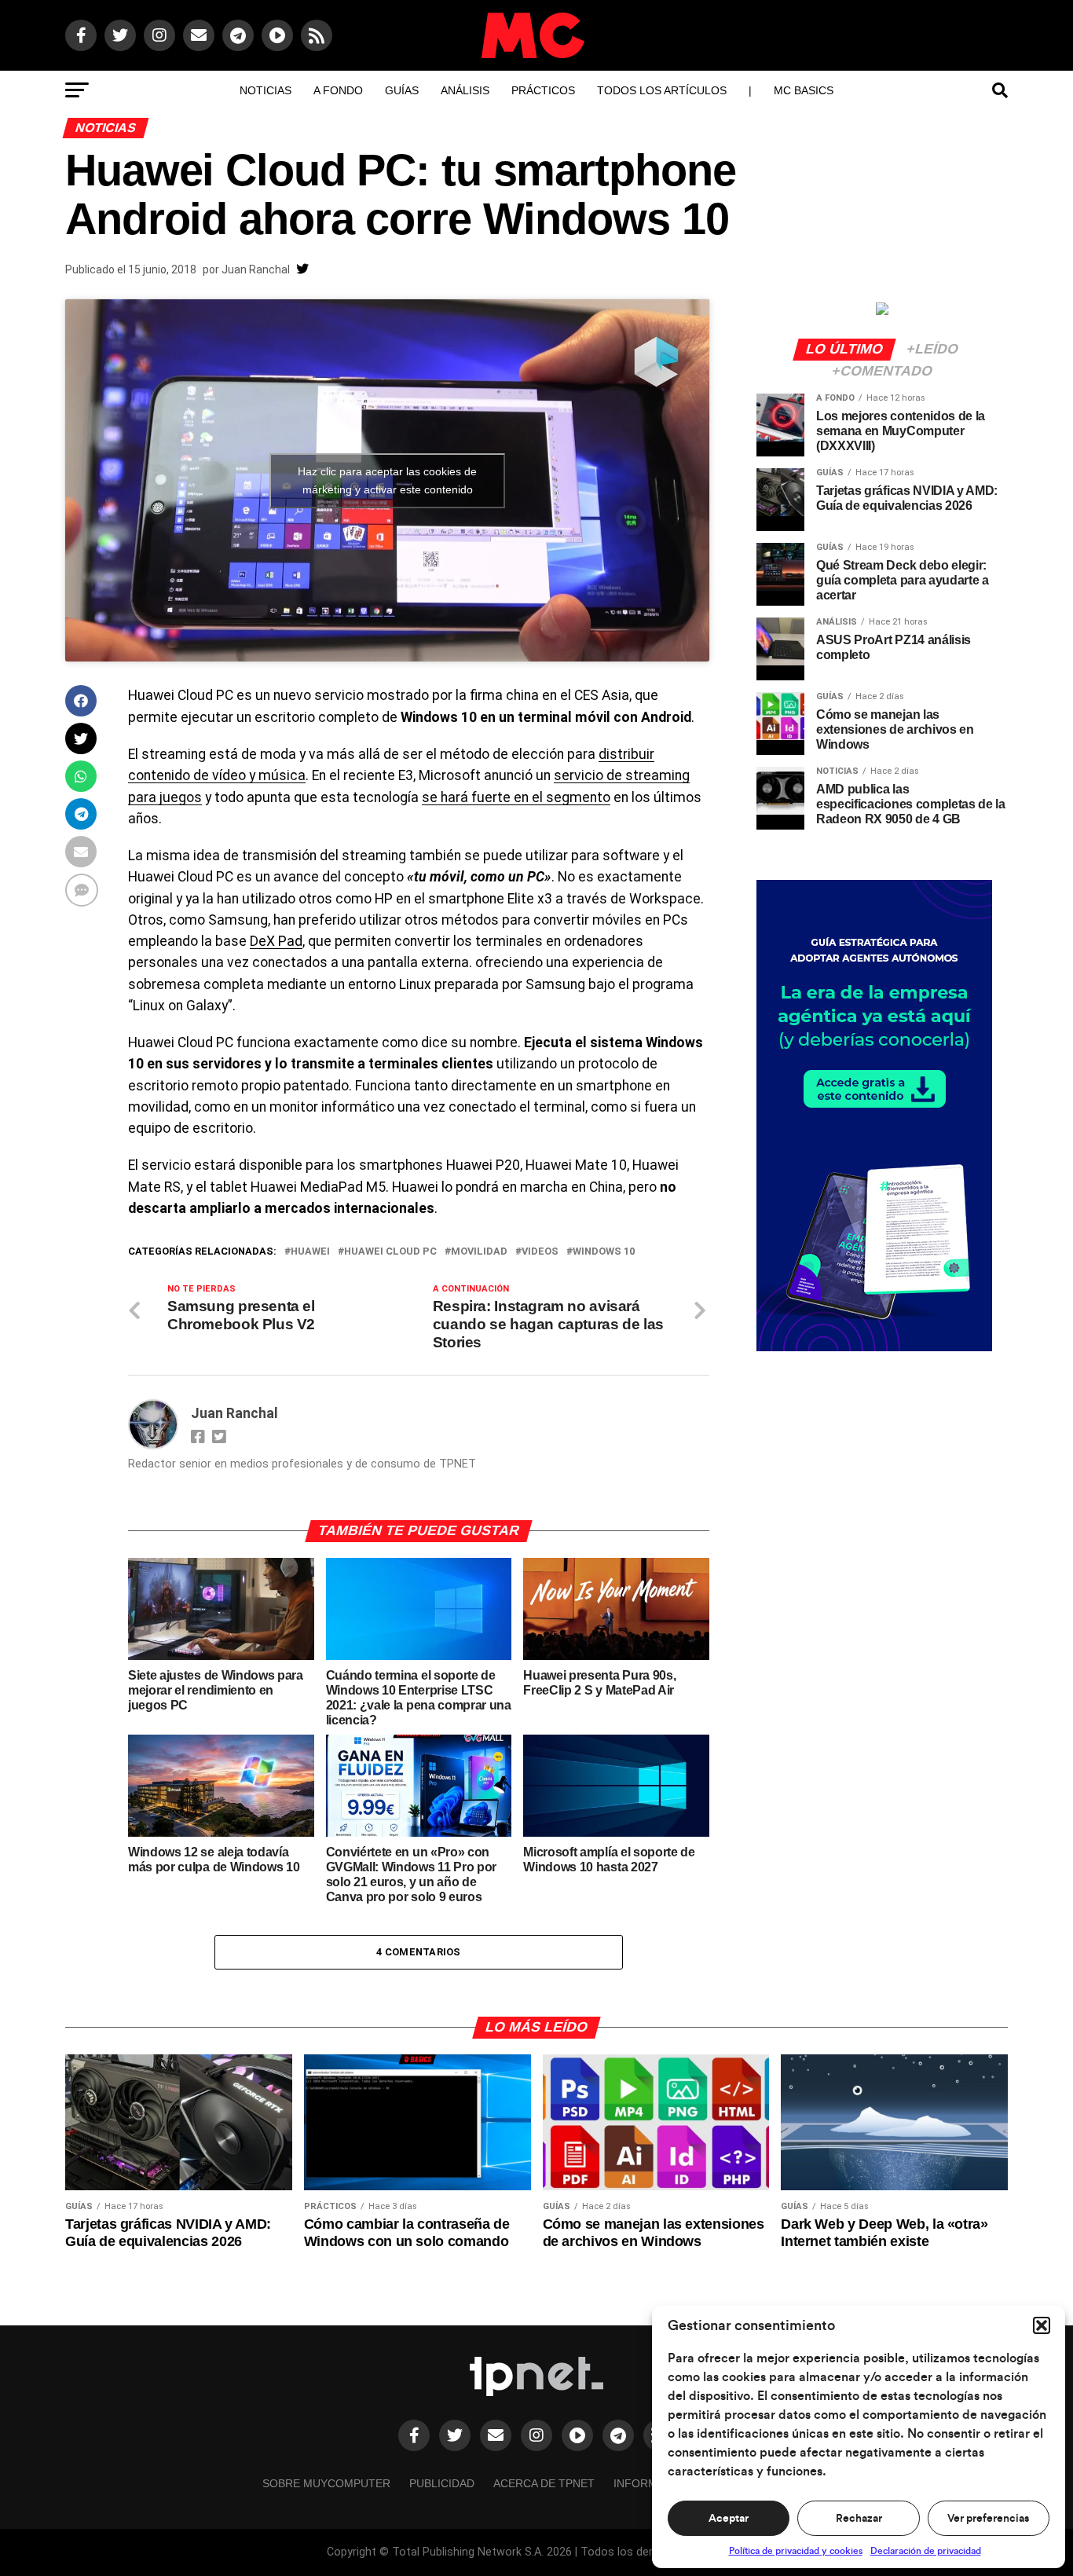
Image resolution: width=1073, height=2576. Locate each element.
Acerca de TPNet (544, 2483)
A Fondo (338, 90)
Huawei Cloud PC (390, 1252)
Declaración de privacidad (926, 2551)
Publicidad (442, 2483)
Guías (402, 90)
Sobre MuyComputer (326, 2483)
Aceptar (729, 2519)
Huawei (310, 1252)
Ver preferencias (988, 2519)
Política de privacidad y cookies (796, 2551)
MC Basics (804, 90)
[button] (1042, 2325)
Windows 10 (604, 1252)
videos (540, 1252)
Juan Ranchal (256, 269)
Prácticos (543, 90)
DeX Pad (276, 941)
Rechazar (859, 2519)
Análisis (465, 90)
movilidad (479, 1252)
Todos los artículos (662, 90)
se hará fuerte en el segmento (516, 797)
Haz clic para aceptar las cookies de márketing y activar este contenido (387, 480)
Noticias (266, 90)
